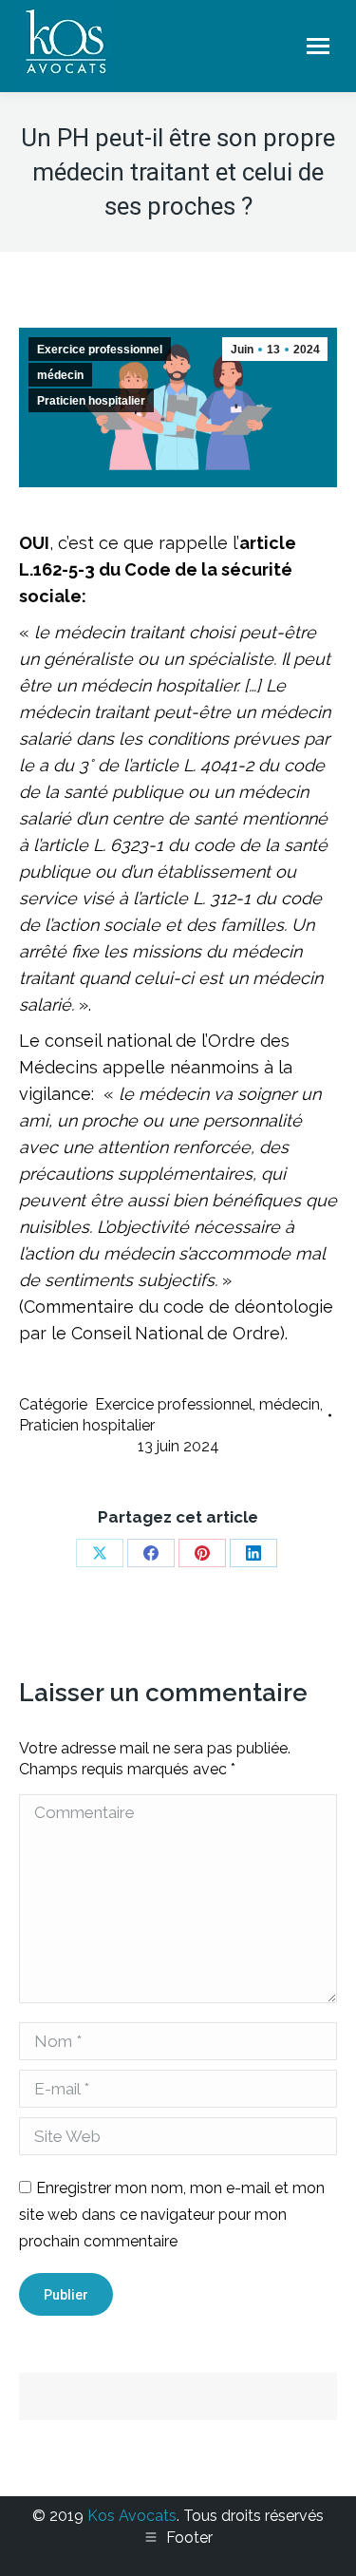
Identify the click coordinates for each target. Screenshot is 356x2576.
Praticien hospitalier (91, 401)
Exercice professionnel (100, 350)
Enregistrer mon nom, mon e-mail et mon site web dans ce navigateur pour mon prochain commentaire (172, 2215)
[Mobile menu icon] (318, 46)
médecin (60, 375)
